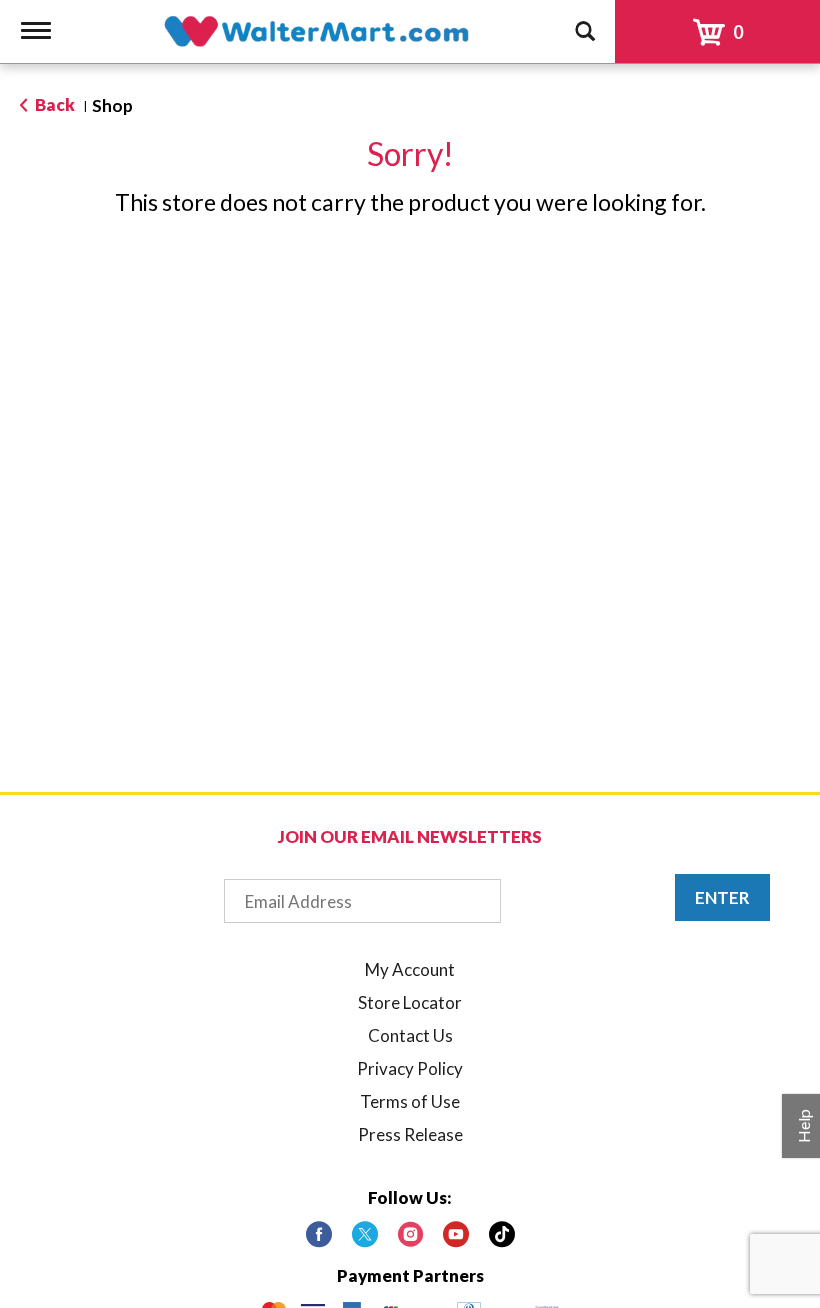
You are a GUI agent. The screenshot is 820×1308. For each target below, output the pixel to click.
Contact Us (410, 1035)
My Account (410, 969)
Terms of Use (410, 1101)
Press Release (410, 1134)
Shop (112, 105)
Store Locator (410, 1002)
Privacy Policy (410, 1068)
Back (53, 104)
